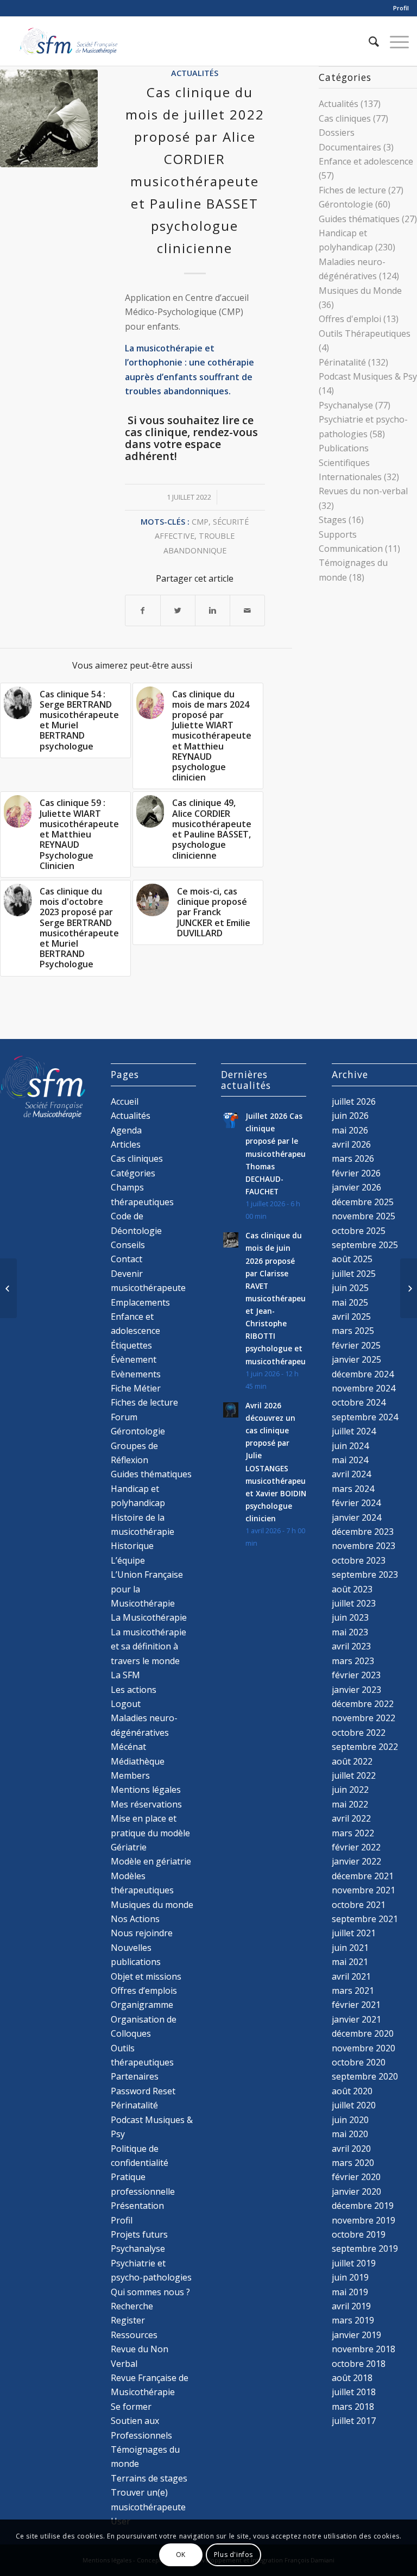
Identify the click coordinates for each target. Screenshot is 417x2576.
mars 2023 (353, 1661)
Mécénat (128, 1747)
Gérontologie (346, 204)
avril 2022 (351, 1818)
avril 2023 (351, 1646)
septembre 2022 (365, 1747)
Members (130, 1775)
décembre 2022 (363, 1704)
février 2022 (356, 1847)
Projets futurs (139, 2234)
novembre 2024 (364, 1388)
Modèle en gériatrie (151, 1861)
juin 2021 (350, 1948)
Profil (401, 8)
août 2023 (352, 1589)
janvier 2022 (356, 1861)
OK (181, 2555)
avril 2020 (351, 2149)
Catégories (133, 1173)
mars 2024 (353, 1489)
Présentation (137, 2206)
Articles (126, 1144)
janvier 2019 (356, 2335)
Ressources (134, 2335)
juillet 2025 (354, 1274)
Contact (127, 1259)
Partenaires (135, 2076)
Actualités (195, 73)
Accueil (125, 1101)
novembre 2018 (364, 2349)
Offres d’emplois (144, 1991)
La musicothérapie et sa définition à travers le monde (149, 1646)
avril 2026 (351, 1144)
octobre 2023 (359, 1560)
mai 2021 (350, 1962)
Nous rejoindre (142, 1933)
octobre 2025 (359, 1231)
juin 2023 (350, 1617)
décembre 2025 (363, 1202)
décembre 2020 (363, 2033)
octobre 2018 (359, 2364)
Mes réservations (146, 1804)
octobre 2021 (359, 1905)
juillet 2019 (354, 2263)
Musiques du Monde (360, 291)
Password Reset (143, 2091)
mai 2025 (350, 1302)
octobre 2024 (359, 1402)
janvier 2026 (356, 1187)
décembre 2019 (363, 2206)
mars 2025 (353, 1331)
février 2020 (356, 2177)
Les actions (134, 1690)
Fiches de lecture (352, 190)
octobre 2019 (359, 2234)
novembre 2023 (364, 1546)
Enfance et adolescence (366, 161)
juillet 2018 (354, 2392)
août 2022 (352, 1761)
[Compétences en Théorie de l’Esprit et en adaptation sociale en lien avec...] (409, 1288)
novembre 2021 (364, 1890)
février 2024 (356, 1503)
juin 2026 (350, 1116)
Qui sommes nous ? (150, 2292)
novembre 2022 (364, 1718)
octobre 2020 (359, 2062)
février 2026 (356, 1173)
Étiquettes (131, 1345)
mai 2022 (350, 1804)
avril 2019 (351, 2306)
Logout (126, 1704)
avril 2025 (351, 1317)
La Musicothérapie (149, 1617)
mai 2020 (350, 2134)
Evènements (136, 1374)
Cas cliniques (345, 118)
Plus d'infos (233, 2555)
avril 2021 (351, 1976)
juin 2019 (350, 2277)
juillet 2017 (354, 2421)
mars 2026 (353, 1158)
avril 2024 (351, 1474)
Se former (131, 2407)
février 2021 (356, 2005)
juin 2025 (350, 1288)
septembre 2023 (365, 1574)
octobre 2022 (359, 1733)
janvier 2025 (356, 1359)
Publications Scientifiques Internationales (350, 462)
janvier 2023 (356, 1690)
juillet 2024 (354, 1431)
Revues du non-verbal (363, 491)
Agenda (126, 1130)
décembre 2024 (363, 1374)
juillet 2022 (354, 1775)
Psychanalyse (346, 405)
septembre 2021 (365, 1919)
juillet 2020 (354, 2105)
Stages (333, 520)
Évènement (134, 1359)
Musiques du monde (152, 1905)
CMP (200, 522)
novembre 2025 (364, 1216)
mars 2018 (353, 2407)
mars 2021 (353, 1991)
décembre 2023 (363, 1532)
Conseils (128, 1245)
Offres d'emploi (350, 319)
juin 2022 (350, 1790)
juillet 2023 (354, 1603)
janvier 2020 (356, 2191)
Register (128, 2320)
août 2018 (352, 2378)
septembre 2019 (365, 2249)
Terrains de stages (149, 2478)
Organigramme (142, 2005)
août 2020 (352, 2091)
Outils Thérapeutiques (365, 333)
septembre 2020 (365, 2076)
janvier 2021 (356, 2019)
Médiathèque (138, 1761)
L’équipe (128, 1560)
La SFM (125, 1675)
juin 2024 (350, 1446)
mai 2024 (350, 1460)
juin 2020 (350, 2120)
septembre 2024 (365, 1417)
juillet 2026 (354, 1101)
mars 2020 (353, 2163)
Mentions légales (146, 1790)
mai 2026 (350, 1130)
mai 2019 (350, 2292)
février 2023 (356, 1675)
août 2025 (352, 1259)
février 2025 (356, 1345)
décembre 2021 (363, 1876)
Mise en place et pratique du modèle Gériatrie (150, 1833)
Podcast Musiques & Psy (368, 376)
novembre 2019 (364, 2220)
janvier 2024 (356, 1517)
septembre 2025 (365, 1245)
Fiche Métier (136, 1388)
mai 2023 (350, 1632)
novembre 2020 (364, 2048)
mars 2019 (353, 2320)
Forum (124, 1417)
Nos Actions (135, 1919)
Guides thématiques (359, 219)
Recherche (132, 2306)
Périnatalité (342, 362)
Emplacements (140, 1302)
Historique (132, 1546)
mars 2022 (353, 1833)
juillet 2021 (354, 1933)
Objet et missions (146, 1976)
